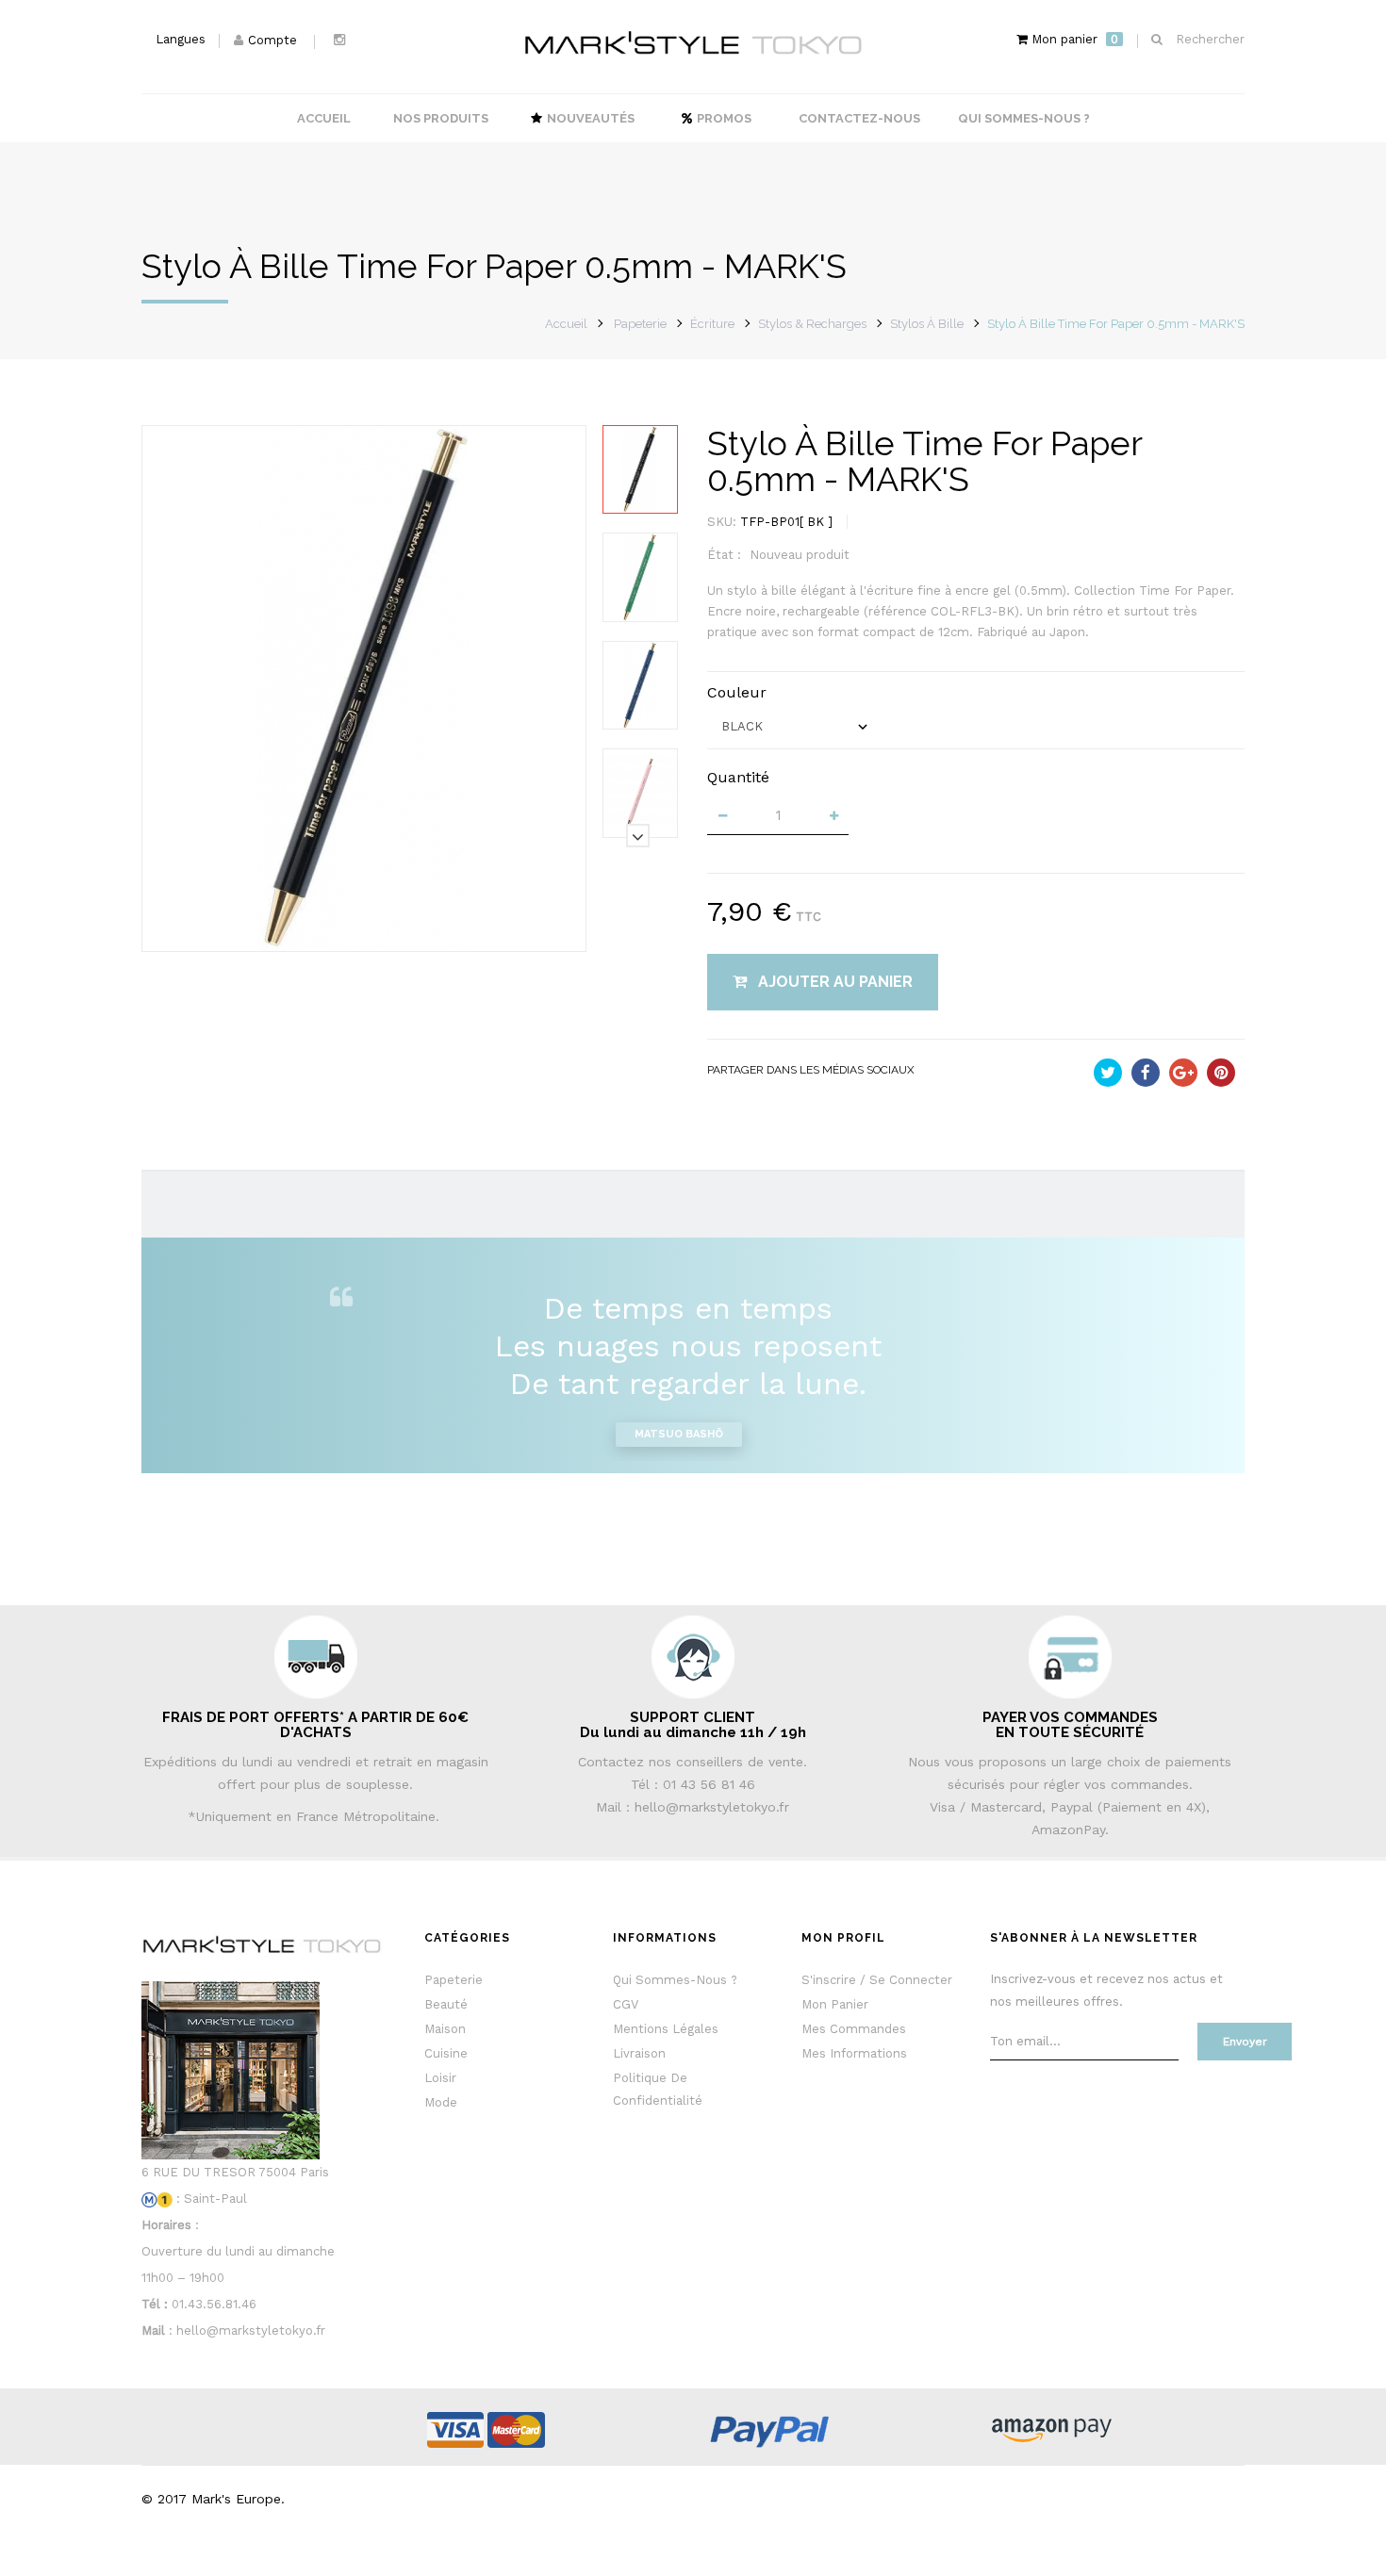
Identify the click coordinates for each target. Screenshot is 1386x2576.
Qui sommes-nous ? (675, 1980)
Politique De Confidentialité (658, 2089)
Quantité (738, 777)
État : (724, 555)
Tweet (1108, 1073)
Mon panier (835, 2004)
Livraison (639, 2053)
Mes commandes (854, 2029)
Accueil (566, 324)
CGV (626, 2004)
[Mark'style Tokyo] (693, 43)
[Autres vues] (638, 427)
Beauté (446, 2004)
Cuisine (446, 2053)
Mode (441, 2102)
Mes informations (854, 2053)
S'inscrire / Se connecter (877, 1980)
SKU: (722, 522)
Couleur (739, 692)
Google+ (1183, 1073)
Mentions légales (666, 2029)
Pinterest (1221, 1073)
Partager (1146, 1073)
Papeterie (454, 1980)
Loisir (440, 2078)
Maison (445, 2029)
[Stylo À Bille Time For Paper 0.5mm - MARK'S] (640, 469)
